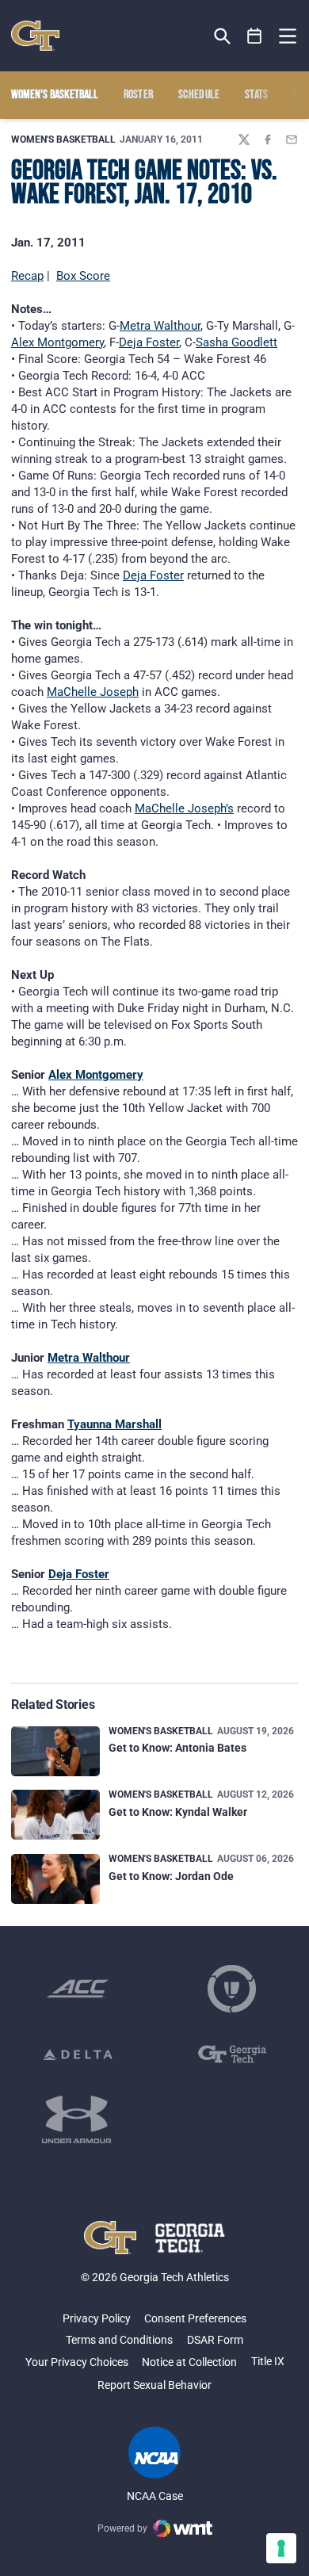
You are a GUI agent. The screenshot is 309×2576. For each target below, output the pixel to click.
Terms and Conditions (119, 2340)
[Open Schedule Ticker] (255, 36)
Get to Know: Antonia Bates (177, 1748)
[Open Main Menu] (288, 36)
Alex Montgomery (57, 342)
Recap (27, 276)
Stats (257, 95)
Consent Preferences (195, 2318)
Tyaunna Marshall (114, 1424)
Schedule (199, 95)
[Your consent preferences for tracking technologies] (281, 2548)
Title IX (268, 2361)
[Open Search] (222, 36)
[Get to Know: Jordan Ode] (55, 1879)
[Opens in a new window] (78, 1989)
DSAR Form (215, 2340)
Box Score (83, 276)
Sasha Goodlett (237, 342)
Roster (139, 95)
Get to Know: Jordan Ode (171, 1876)
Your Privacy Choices (77, 2362)
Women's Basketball (63, 140)
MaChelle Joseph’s (184, 808)
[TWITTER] (244, 140)
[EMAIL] (292, 140)
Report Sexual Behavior (154, 2385)
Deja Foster (149, 342)
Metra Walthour (160, 326)
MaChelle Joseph (93, 692)
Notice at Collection (189, 2362)
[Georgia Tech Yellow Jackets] (35, 36)
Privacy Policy (97, 2318)
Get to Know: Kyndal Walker (178, 1812)
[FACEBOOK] (268, 140)
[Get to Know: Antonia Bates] (55, 1751)
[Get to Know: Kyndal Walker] (55, 1815)
